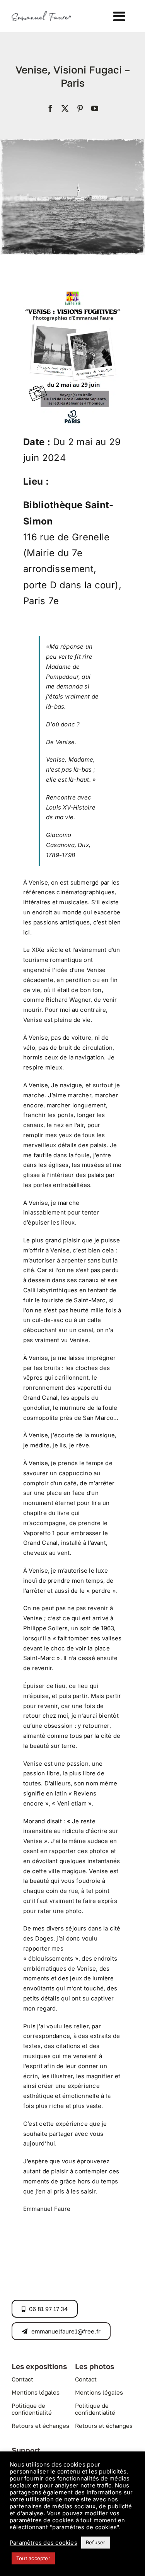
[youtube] (95, 108)
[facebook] (50, 108)
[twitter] (65, 108)
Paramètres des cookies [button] (43, 2543)
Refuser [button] (96, 2542)
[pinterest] (80, 108)
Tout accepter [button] (33, 2558)
